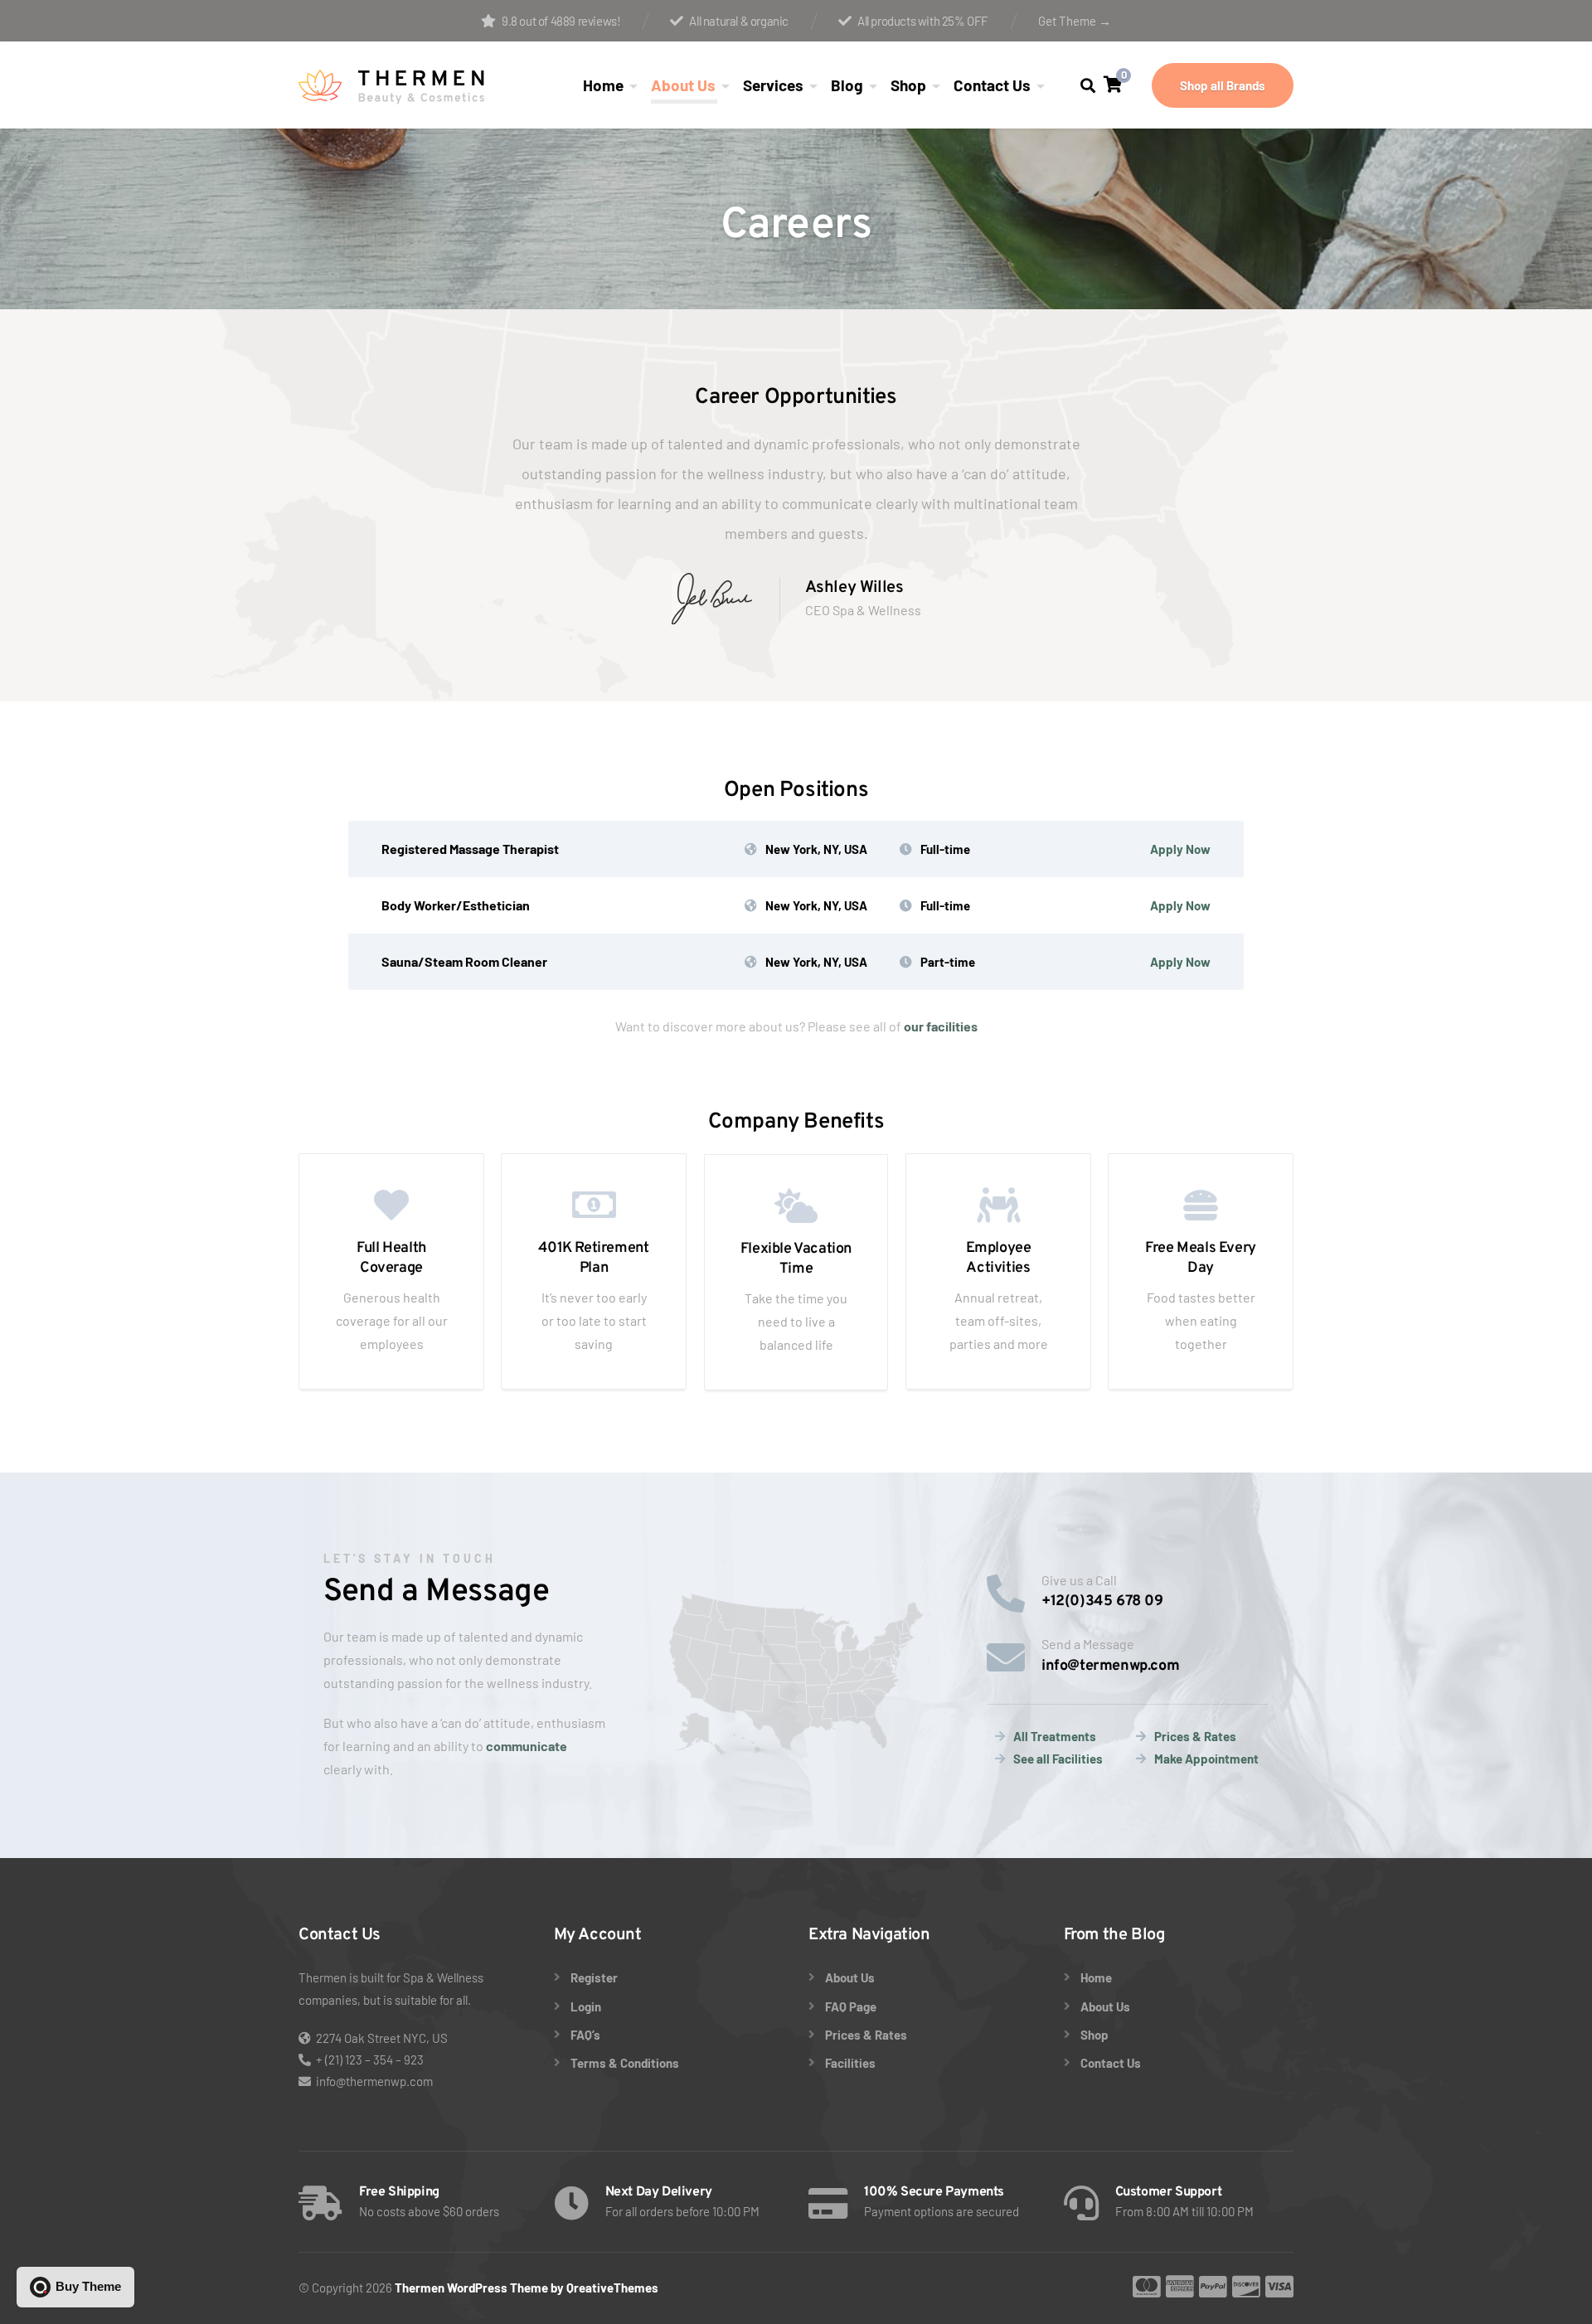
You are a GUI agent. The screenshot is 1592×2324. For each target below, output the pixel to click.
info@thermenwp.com (374, 2081)
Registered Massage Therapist (470, 849)
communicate (527, 1746)
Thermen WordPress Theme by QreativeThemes (527, 2288)
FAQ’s (585, 2035)
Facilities (850, 2063)
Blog (847, 85)
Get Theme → (1075, 21)
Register (594, 1977)
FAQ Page (851, 2006)
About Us (683, 85)
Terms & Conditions (625, 2063)
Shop (908, 85)
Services (773, 85)
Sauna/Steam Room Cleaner (464, 961)
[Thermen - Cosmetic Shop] (392, 85)
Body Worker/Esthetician (456, 905)
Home (603, 85)
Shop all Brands (1223, 85)
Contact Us (992, 85)
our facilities (941, 1026)
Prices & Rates (866, 2035)
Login (586, 2006)
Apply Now (1180, 849)
